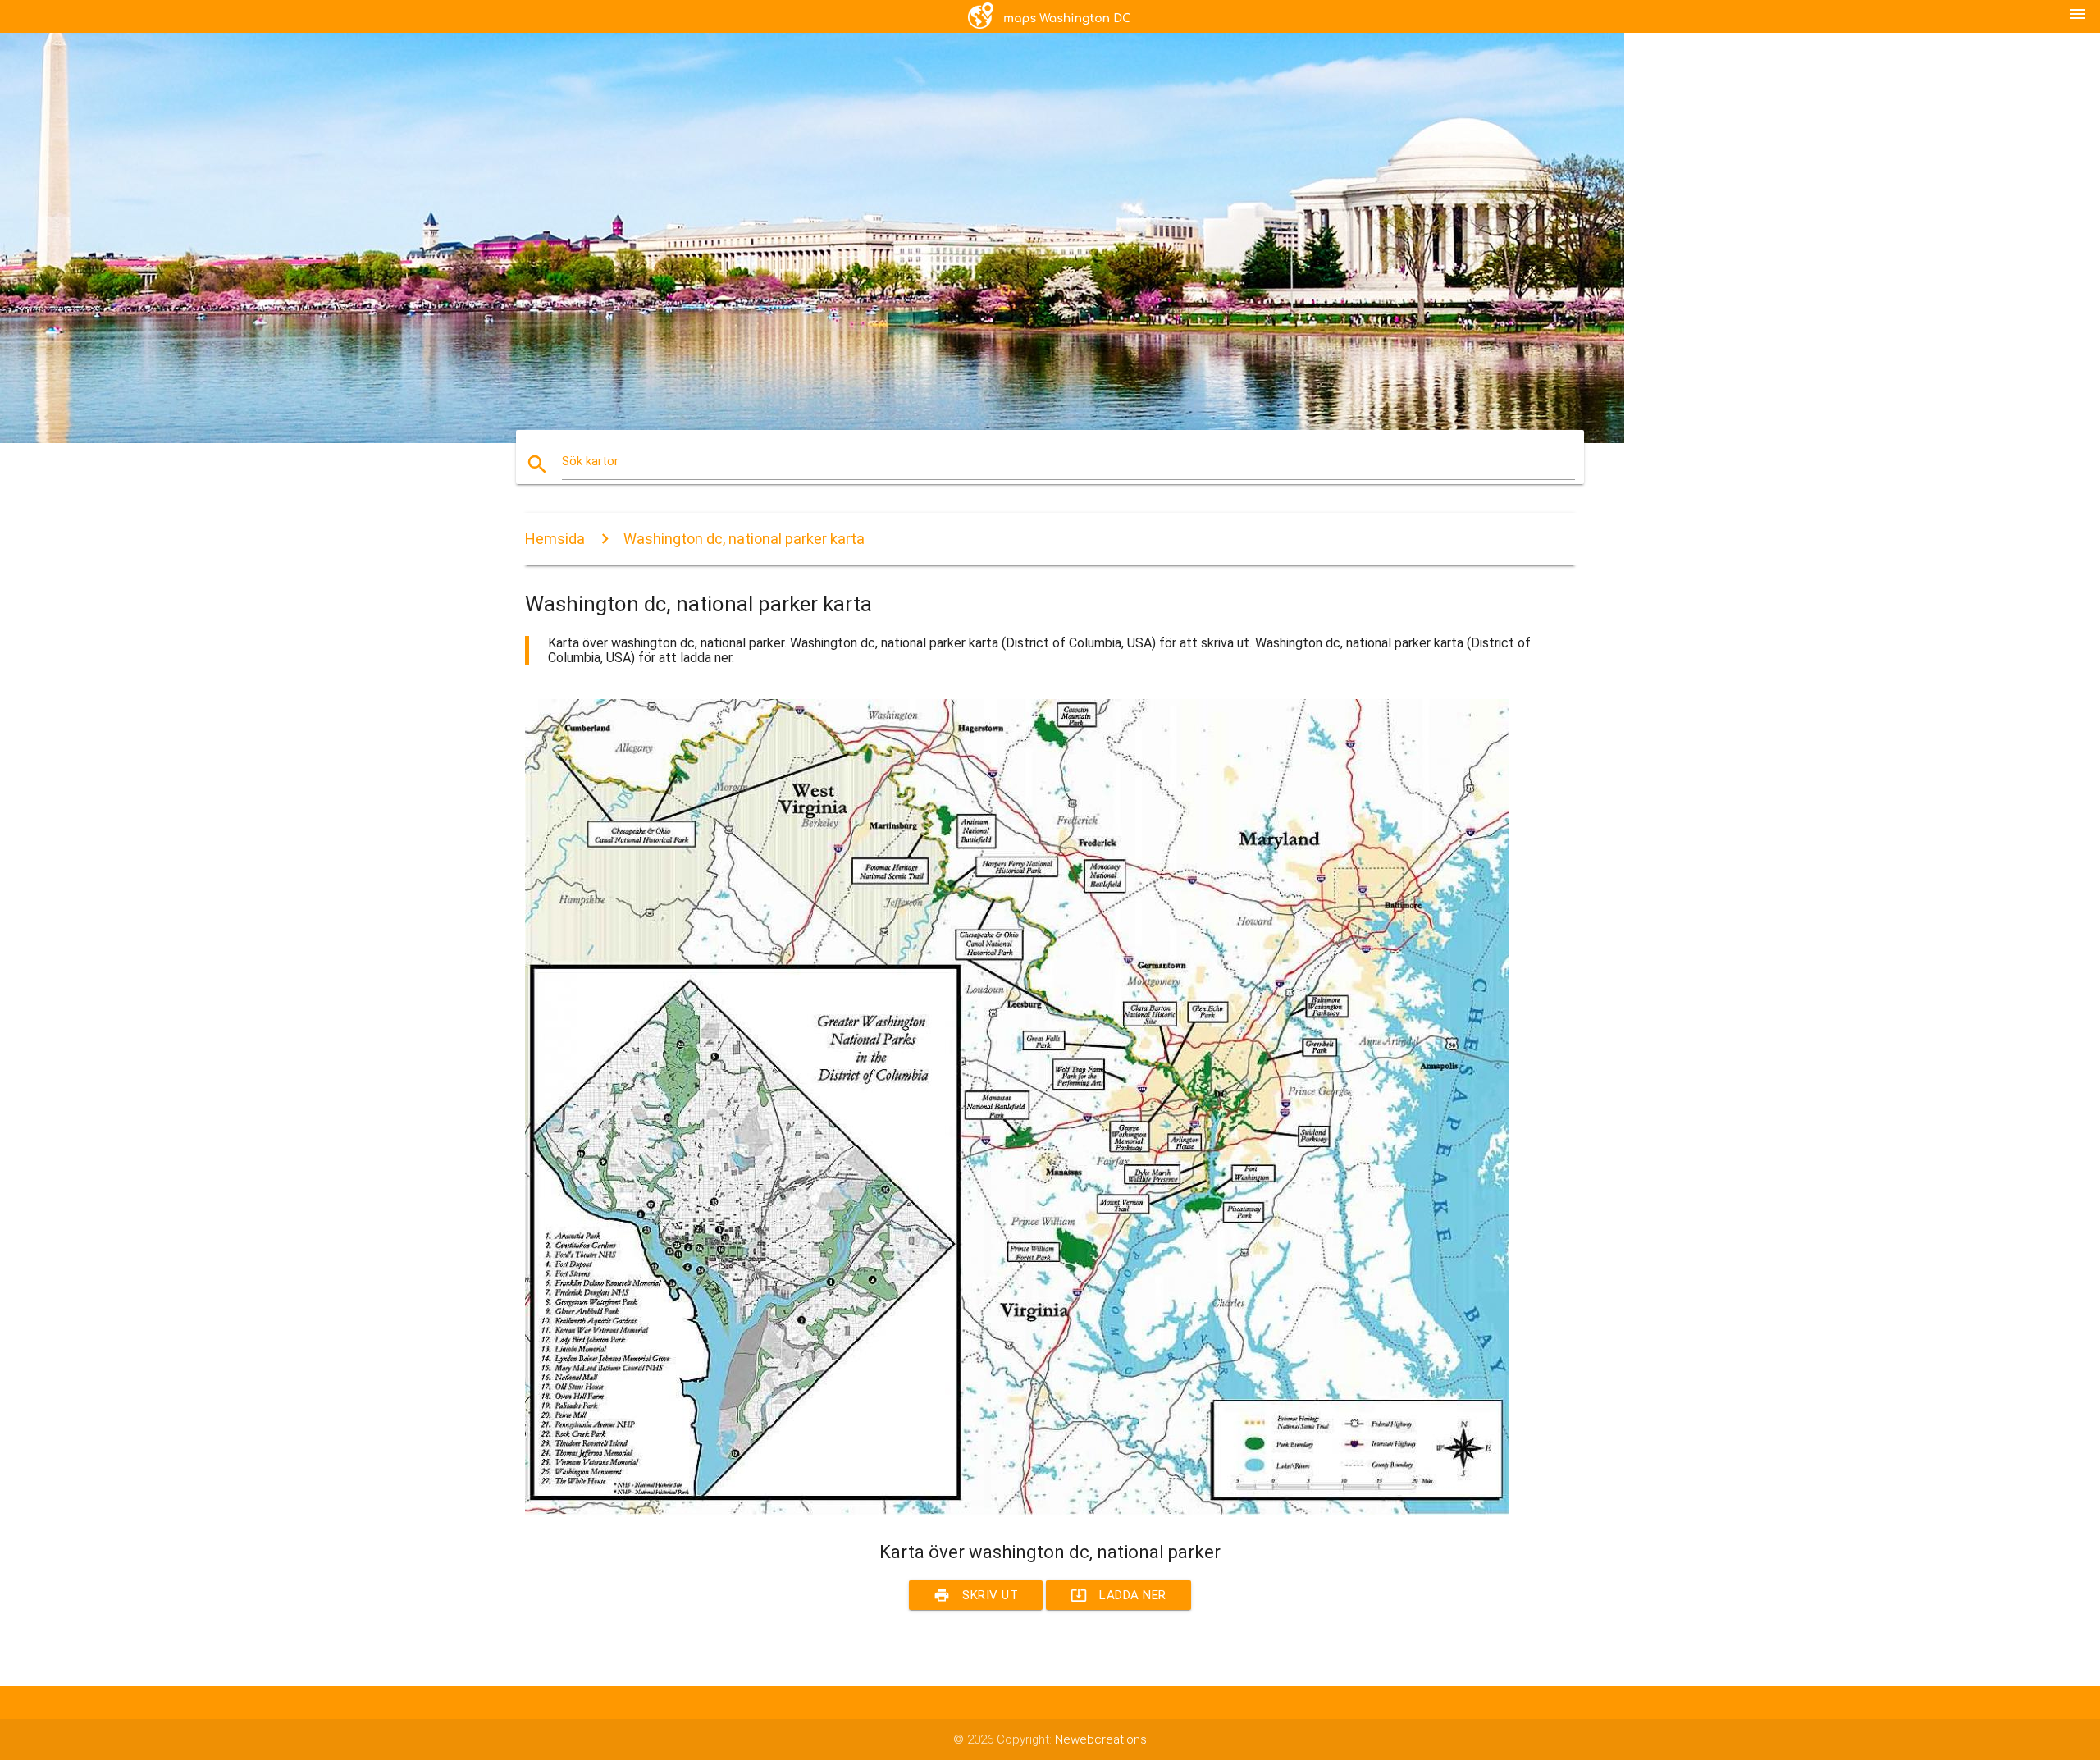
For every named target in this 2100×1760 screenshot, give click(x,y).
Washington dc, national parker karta (744, 539)
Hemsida (555, 539)
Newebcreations (1101, 1739)
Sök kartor (590, 461)
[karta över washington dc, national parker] (1017, 1511)
